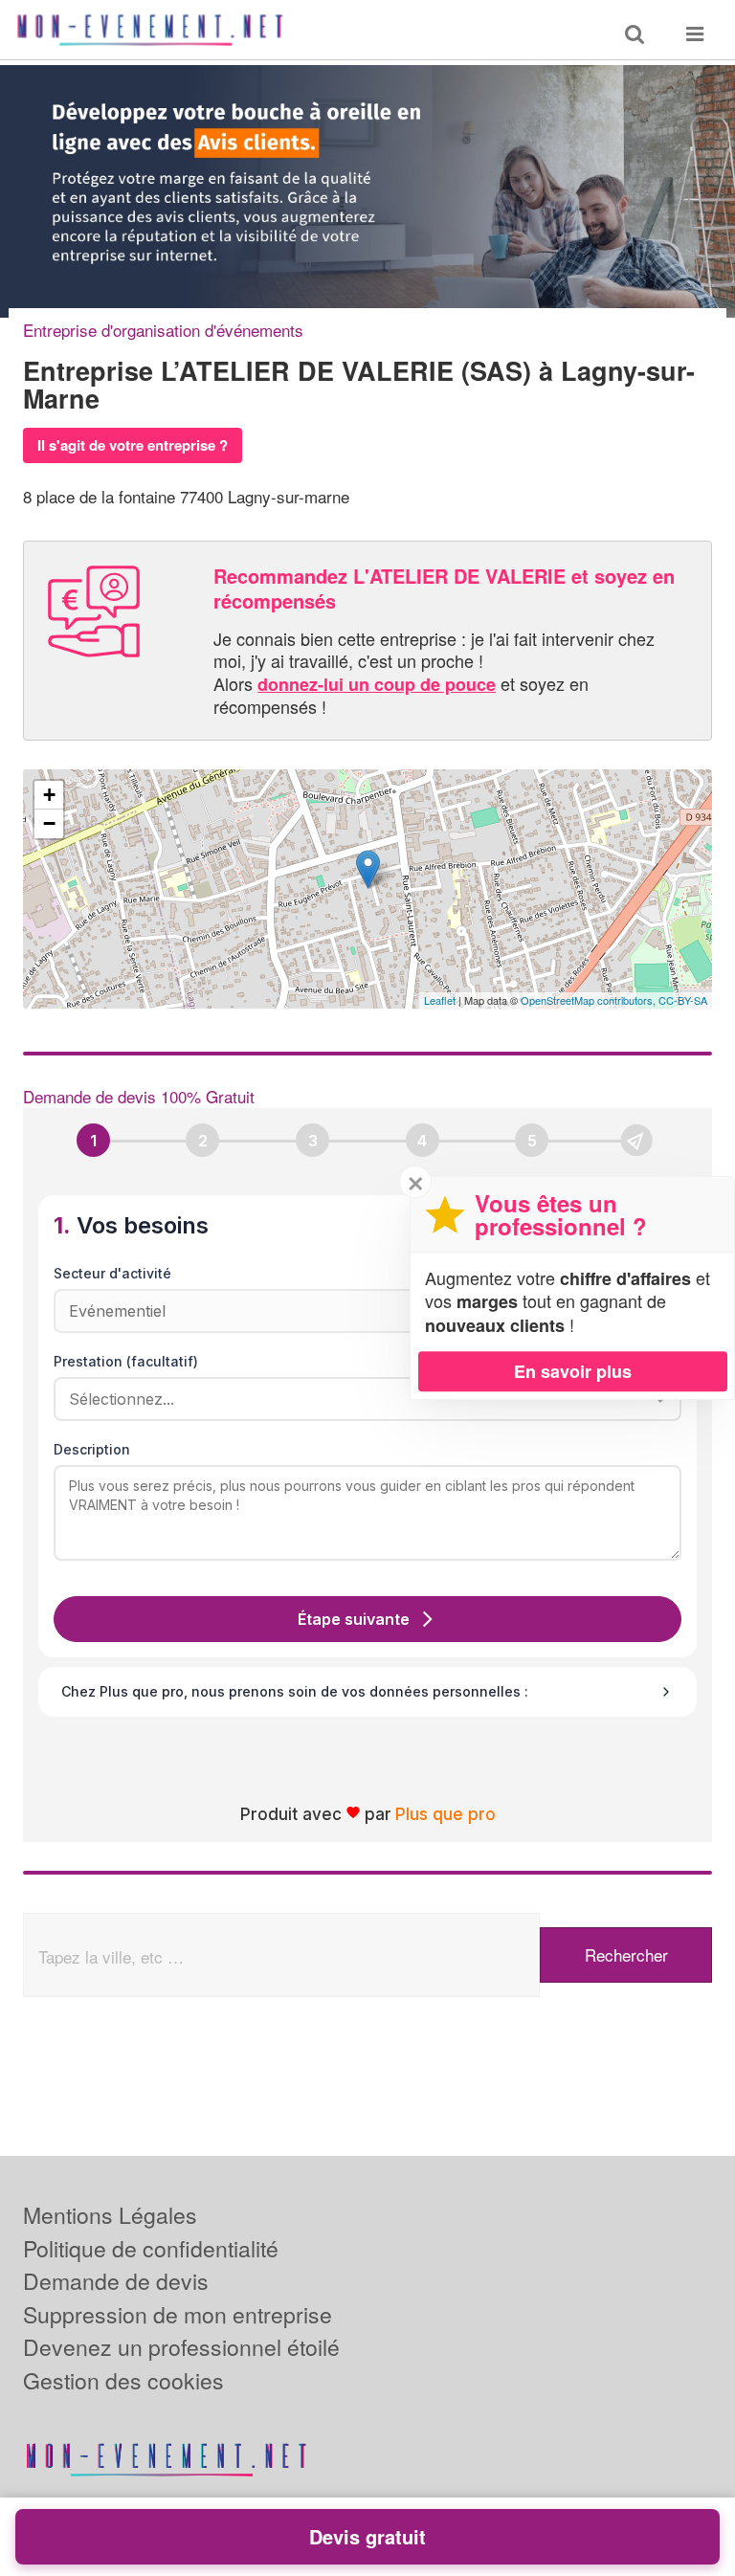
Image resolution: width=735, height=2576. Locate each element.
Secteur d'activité (112, 1273)
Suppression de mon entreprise (178, 2314)
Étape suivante (354, 1619)
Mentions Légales (110, 2215)
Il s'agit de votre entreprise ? (133, 445)
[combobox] (361, 1399)
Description (92, 1449)
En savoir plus (573, 1371)
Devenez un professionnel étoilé (181, 2347)
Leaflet (440, 1000)
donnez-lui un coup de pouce (377, 684)
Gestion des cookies (123, 2380)
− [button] (49, 823)
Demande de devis (116, 2281)
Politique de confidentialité (151, 2248)
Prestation (126, 1361)
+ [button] (49, 795)
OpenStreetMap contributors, (590, 1000)
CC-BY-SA (683, 1000)
